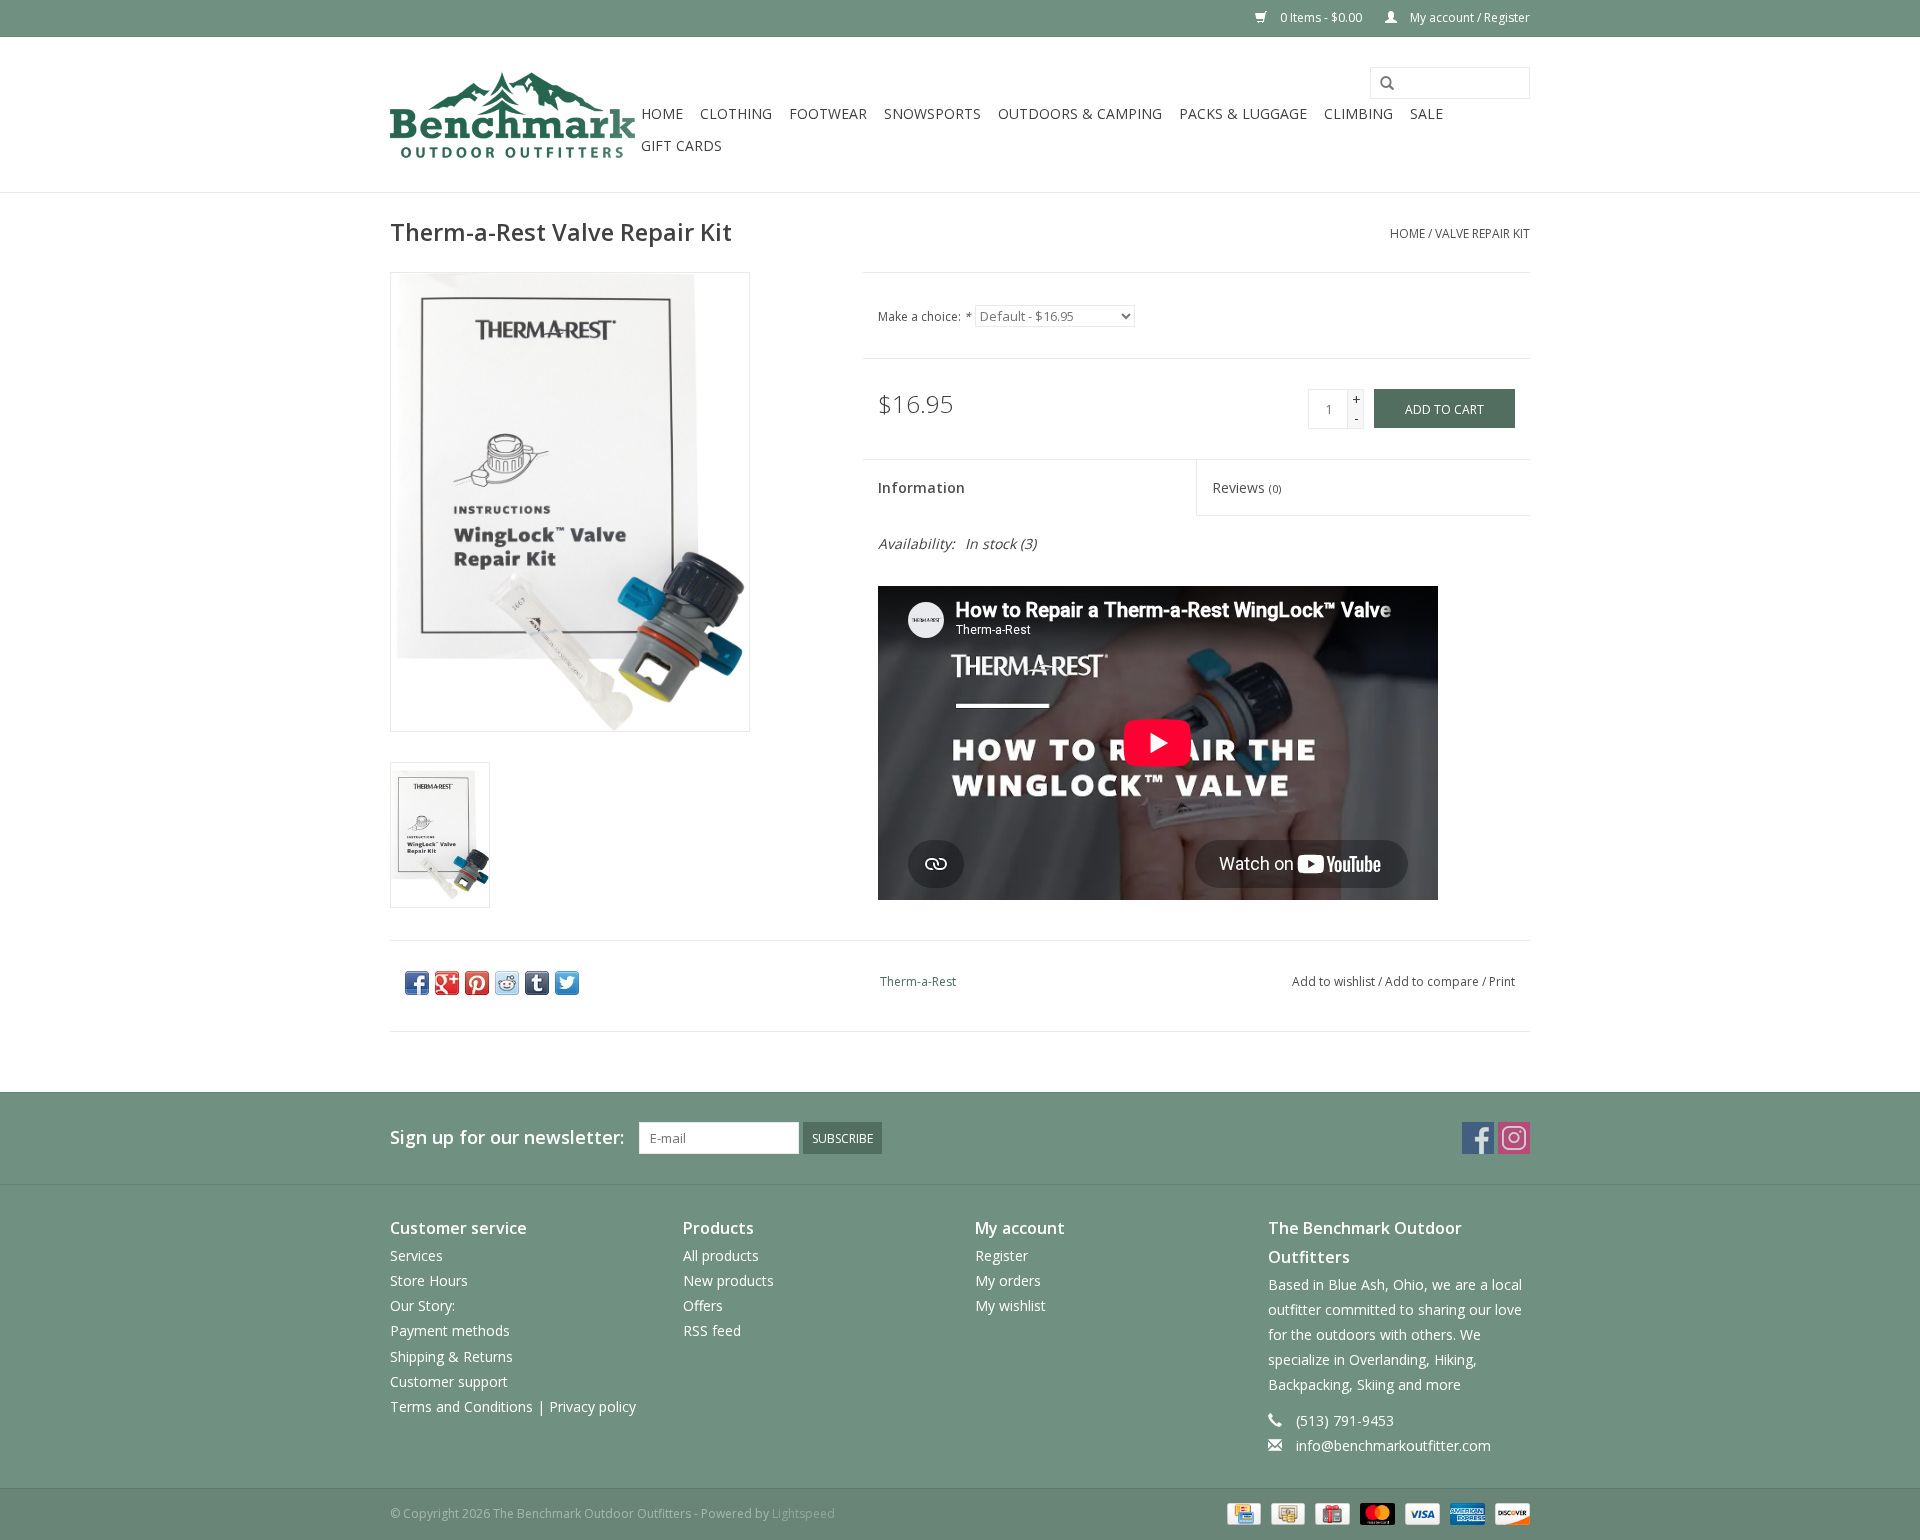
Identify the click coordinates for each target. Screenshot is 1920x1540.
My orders (1008, 1280)
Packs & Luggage (1243, 113)
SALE (1426, 113)
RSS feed (712, 1330)
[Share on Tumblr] (537, 983)
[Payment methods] (1242, 1512)
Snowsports (932, 113)
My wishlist (1010, 1305)
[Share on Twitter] (567, 983)
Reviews (1246, 487)
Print (1502, 981)
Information (921, 487)
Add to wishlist (1333, 981)
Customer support (449, 1381)
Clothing (736, 113)
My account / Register (1468, 17)
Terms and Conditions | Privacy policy (513, 1406)
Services (416, 1255)
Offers (703, 1305)
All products (721, 1255)
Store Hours (429, 1280)
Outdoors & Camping (1080, 113)
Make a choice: (924, 316)
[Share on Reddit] (507, 983)
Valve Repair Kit (1482, 233)
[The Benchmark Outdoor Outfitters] (512, 114)
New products (728, 1280)
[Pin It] (477, 983)
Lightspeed (803, 1513)
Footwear (828, 113)
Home (662, 113)
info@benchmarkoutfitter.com (1393, 1445)
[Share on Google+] (447, 983)
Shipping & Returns (451, 1356)
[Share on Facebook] (417, 983)
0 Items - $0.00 (1321, 17)
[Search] (1387, 84)
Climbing (1358, 113)
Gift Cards (681, 145)
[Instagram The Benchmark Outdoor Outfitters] (1514, 1138)
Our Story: (422, 1305)
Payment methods (450, 1330)
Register (1001, 1255)
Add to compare (1433, 981)
